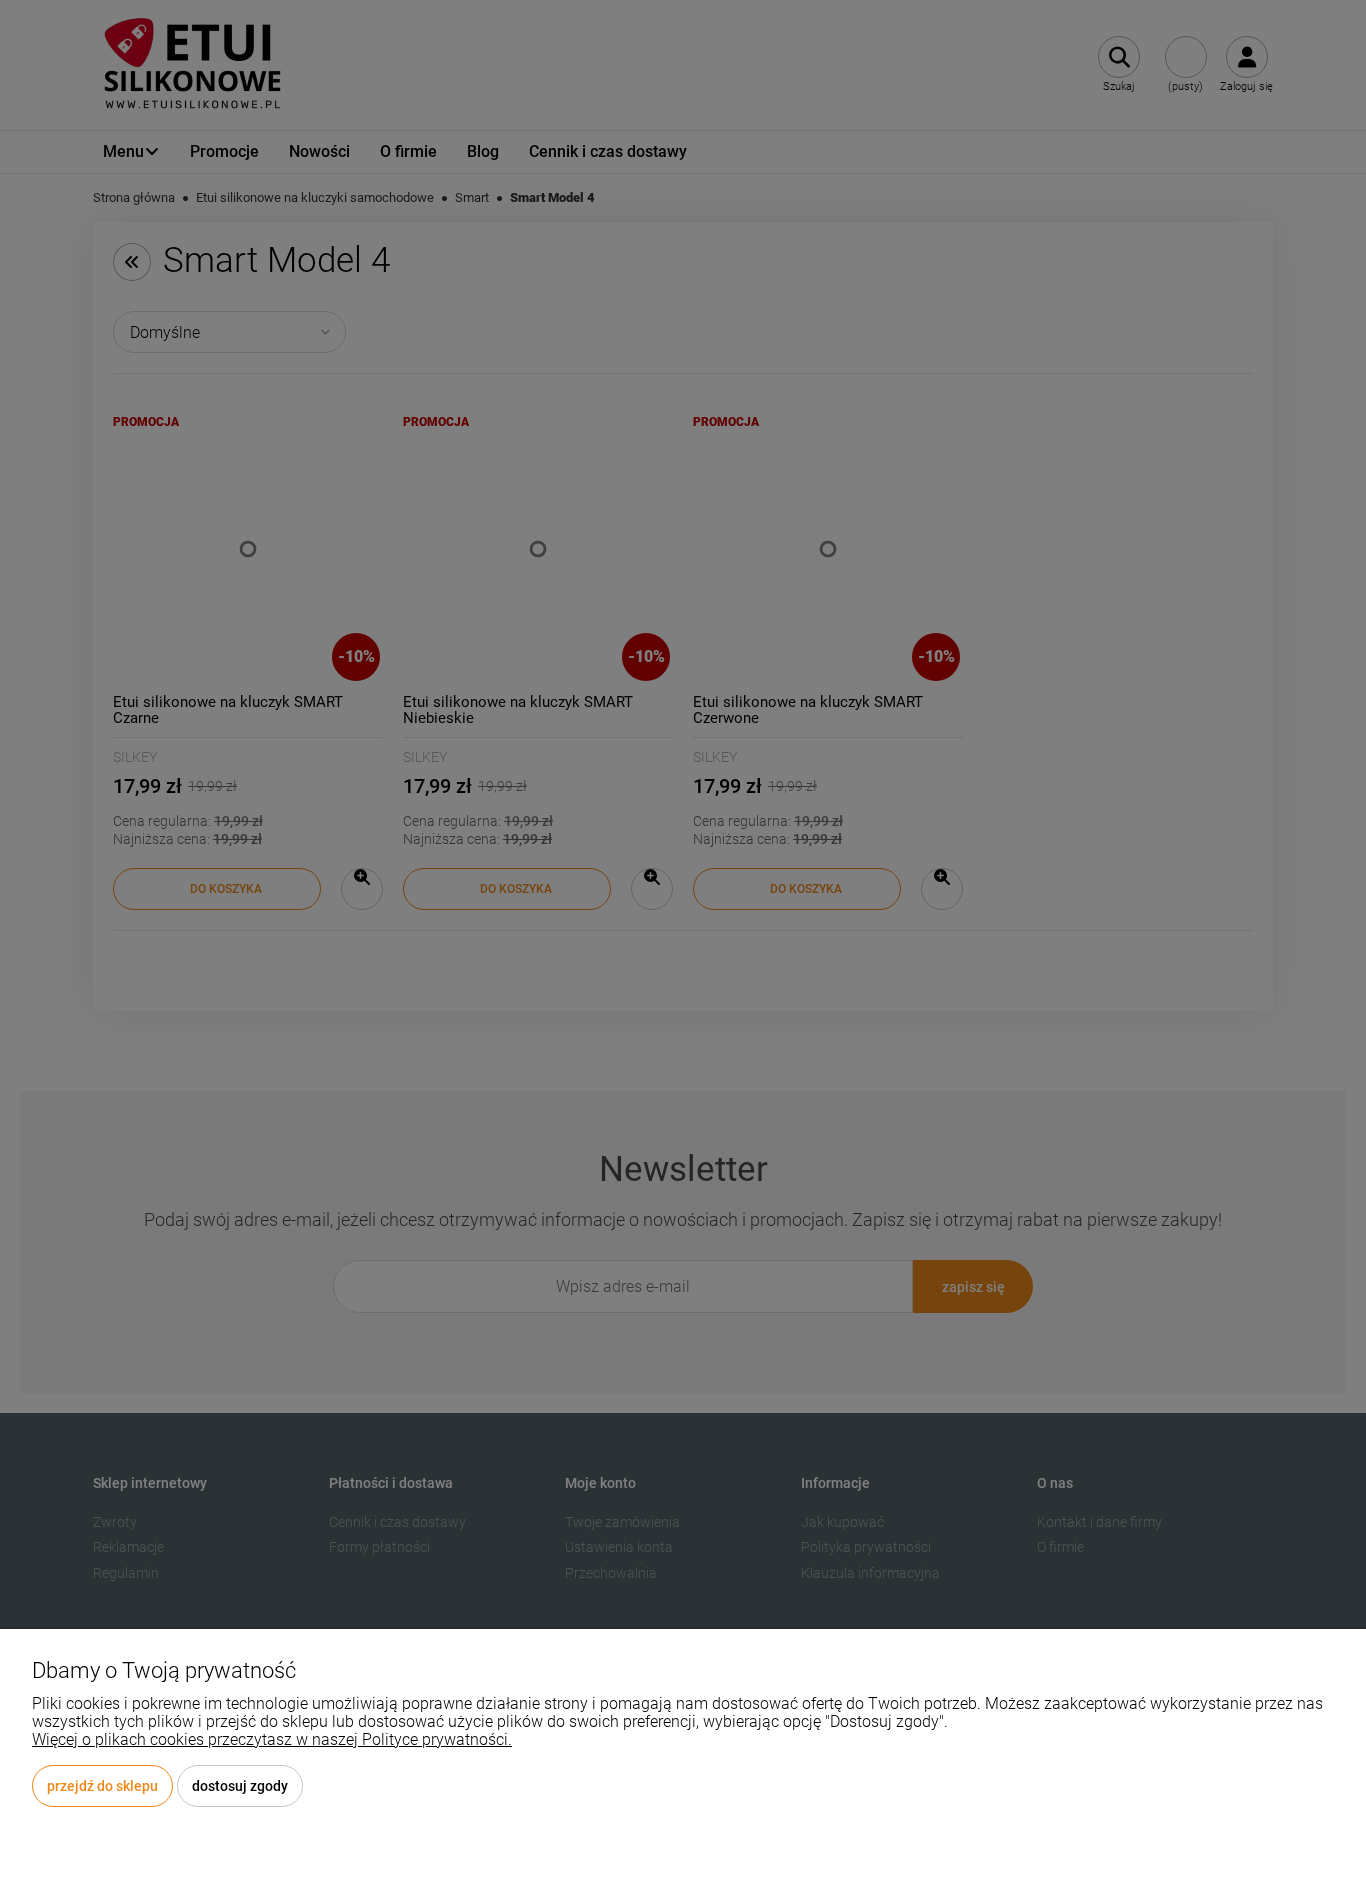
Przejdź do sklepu (102, 1786)
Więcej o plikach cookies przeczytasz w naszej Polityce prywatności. (272, 1739)
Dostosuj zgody (240, 1786)
